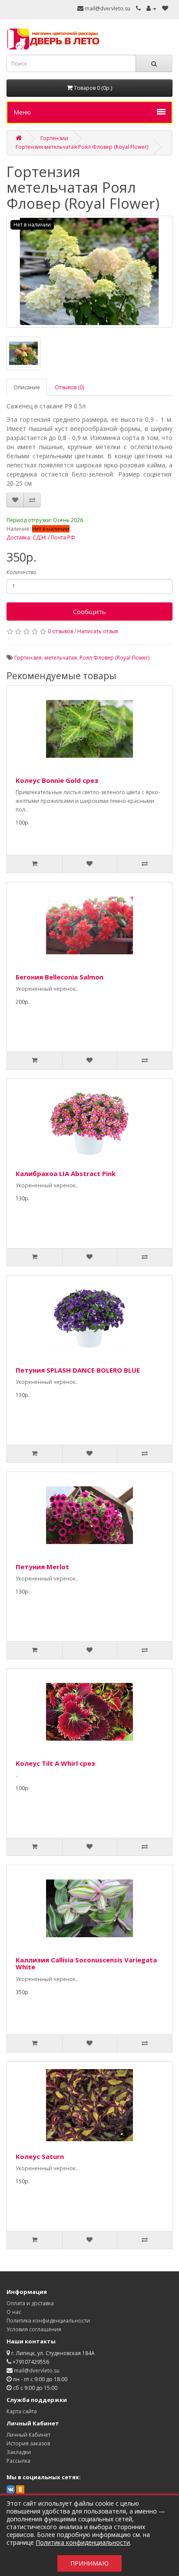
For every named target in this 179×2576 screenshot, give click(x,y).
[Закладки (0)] (165, 8)
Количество (22, 572)
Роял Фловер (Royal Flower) (114, 658)
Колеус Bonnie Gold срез (57, 780)
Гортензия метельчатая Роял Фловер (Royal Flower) (82, 147)
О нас (14, 2312)
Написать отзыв (98, 631)
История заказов (28, 2443)
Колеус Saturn (40, 2156)
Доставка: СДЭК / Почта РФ (41, 537)
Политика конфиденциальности (48, 2321)
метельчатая (61, 658)
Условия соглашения (34, 2329)
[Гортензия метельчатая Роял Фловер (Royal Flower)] (89, 272)
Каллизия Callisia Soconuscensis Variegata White (86, 1963)
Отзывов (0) (69, 387)
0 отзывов (60, 631)
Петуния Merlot (42, 1567)
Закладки (19, 2452)
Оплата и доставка (30, 2303)
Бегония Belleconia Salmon (60, 977)
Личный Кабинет (28, 2435)
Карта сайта (22, 2411)
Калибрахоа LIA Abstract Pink (66, 1173)
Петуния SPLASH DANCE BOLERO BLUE (78, 1370)
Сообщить (89, 611)
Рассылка (18, 2461)
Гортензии (54, 138)
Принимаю (89, 2563)
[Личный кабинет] (151, 8)
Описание (27, 387)
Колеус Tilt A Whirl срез (55, 1763)
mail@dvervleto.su (107, 8)
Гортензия (28, 658)
